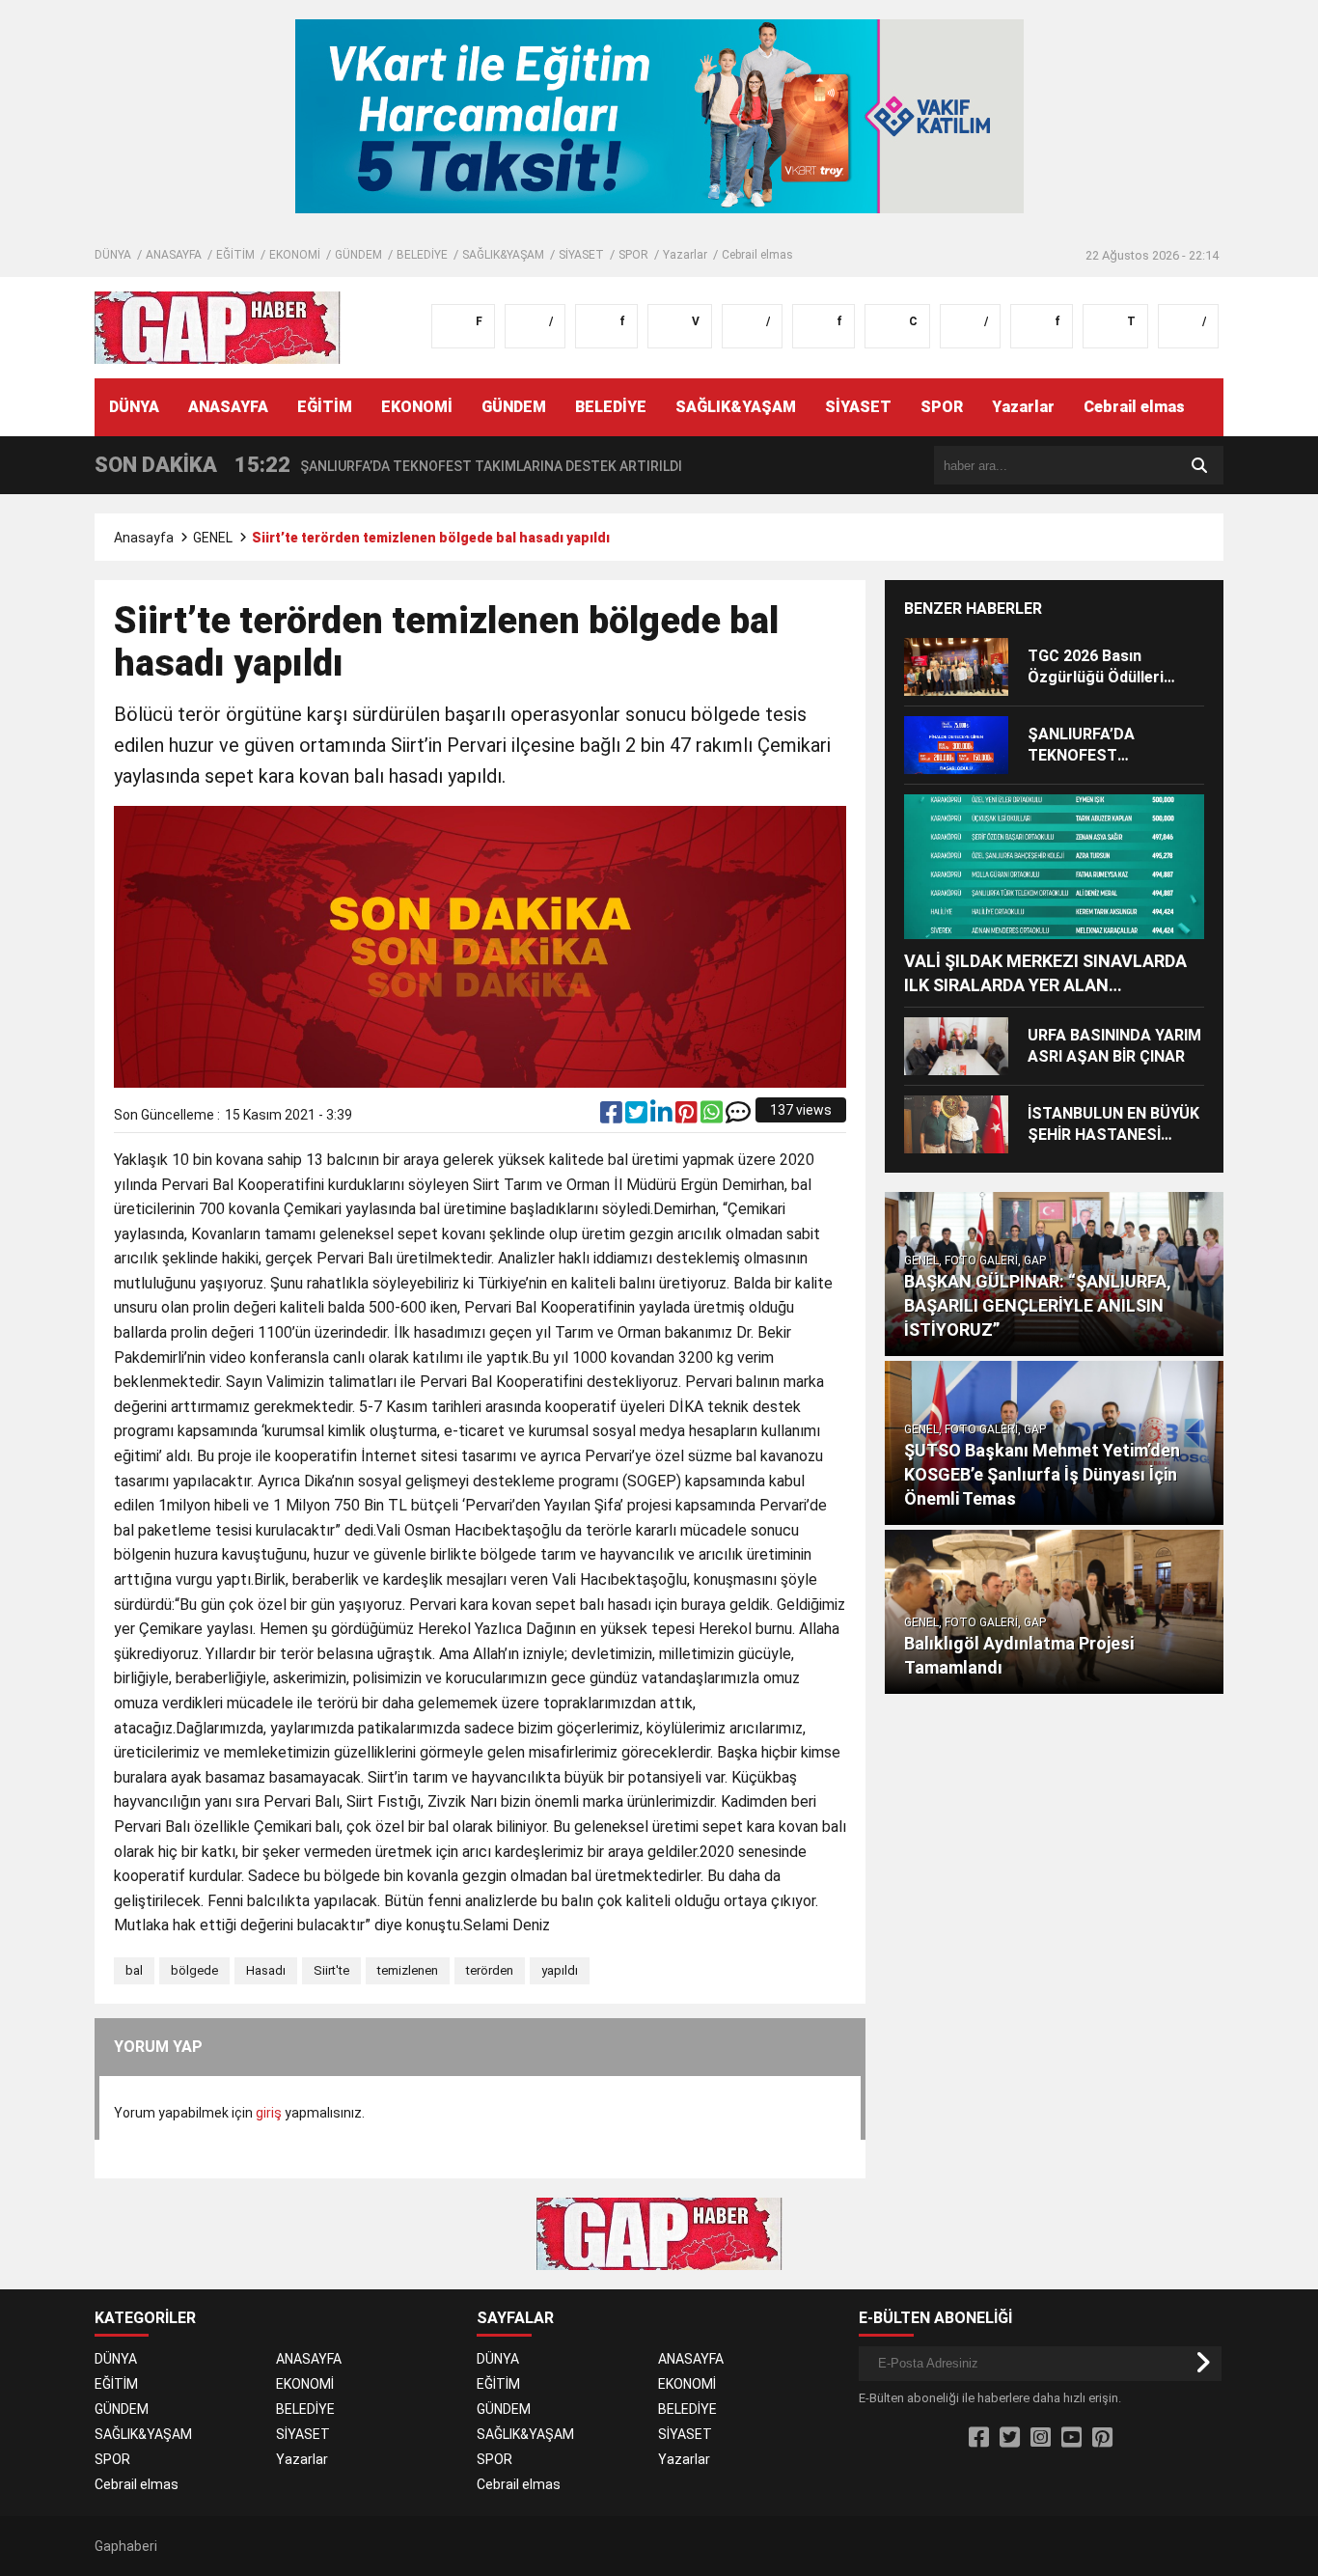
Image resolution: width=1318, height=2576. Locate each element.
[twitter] (638, 1117)
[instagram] (1041, 2438)
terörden (490, 1970)
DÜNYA (113, 255)
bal (134, 1970)
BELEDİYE (422, 255)
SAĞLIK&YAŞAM (503, 255)
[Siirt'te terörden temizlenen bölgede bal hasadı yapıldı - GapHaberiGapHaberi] (218, 326)
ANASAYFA (174, 255)
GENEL (213, 538)
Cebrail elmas (757, 255)
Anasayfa (144, 538)
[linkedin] (663, 1117)
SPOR (633, 255)
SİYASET (581, 255)
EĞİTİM (235, 255)
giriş (269, 2113)
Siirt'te (331, 1970)
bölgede (194, 1970)
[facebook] (613, 1117)
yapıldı (560, 1970)
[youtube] (1071, 2438)
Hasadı (266, 1970)
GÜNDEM (358, 255)
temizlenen (408, 1970)
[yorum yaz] (738, 1117)
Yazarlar (685, 255)
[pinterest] (688, 1117)
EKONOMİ (295, 255)
